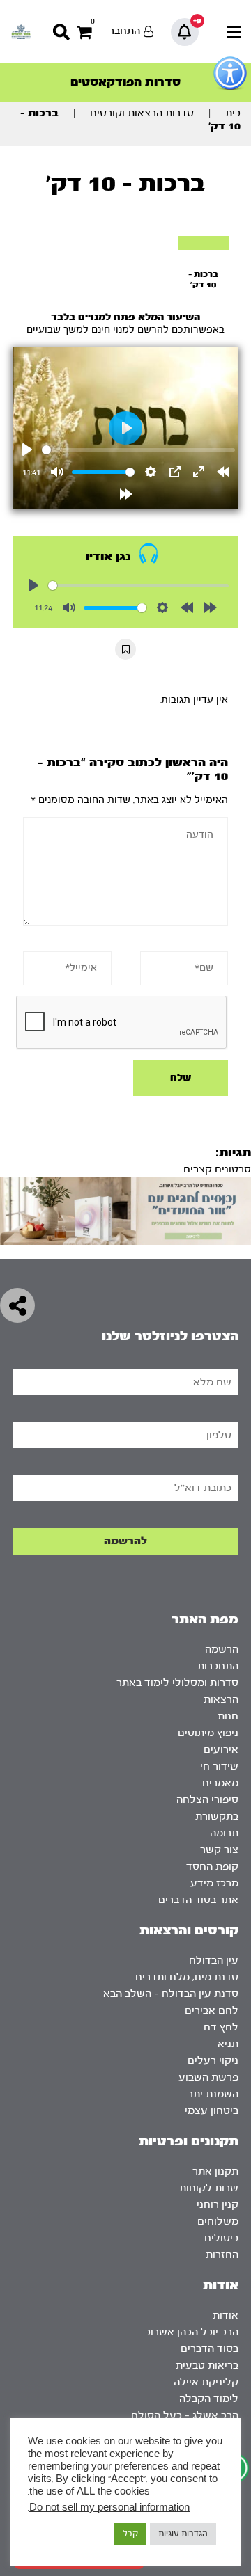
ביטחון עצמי (212, 2111)
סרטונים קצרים (217, 1169)
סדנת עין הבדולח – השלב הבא (171, 1994)
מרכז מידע (214, 1883)
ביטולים (221, 2238)
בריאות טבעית (207, 2366)
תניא (228, 2044)
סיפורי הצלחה (207, 1800)
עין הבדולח (214, 1961)
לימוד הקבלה (209, 2399)
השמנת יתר (213, 2094)
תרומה (224, 1833)
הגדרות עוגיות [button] (183, 2534)
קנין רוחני (218, 2205)
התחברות (218, 1666)
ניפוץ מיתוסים (208, 1733)
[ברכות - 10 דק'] (204, 243)
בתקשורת (217, 1816)
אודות (226, 2315)
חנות (228, 1716)
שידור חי (219, 1766)
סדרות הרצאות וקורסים (142, 113)
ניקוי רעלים (213, 2061)
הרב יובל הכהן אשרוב (192, 2332)
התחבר (124, 31)
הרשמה (222, 1649)
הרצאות (221, 1700)
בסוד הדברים (210, 2349)
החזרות (222, 2255)
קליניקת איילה (206, 2382)
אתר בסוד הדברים (198, 1900)
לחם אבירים (212, 2011)
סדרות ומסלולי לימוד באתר (177, 1683)
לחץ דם (221, 2027)
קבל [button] (130, 2534)
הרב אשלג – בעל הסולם (185, 2416)
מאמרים (220, 1783)
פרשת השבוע (208, 2077)
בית (233, 113)
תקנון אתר (215, 2171)
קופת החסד (212, 1867)
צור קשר (219, 1850)
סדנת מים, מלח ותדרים (187, 1977)
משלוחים (218, 2221)
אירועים (221, 1750)
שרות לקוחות (209, 2188)
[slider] (138, 450)
